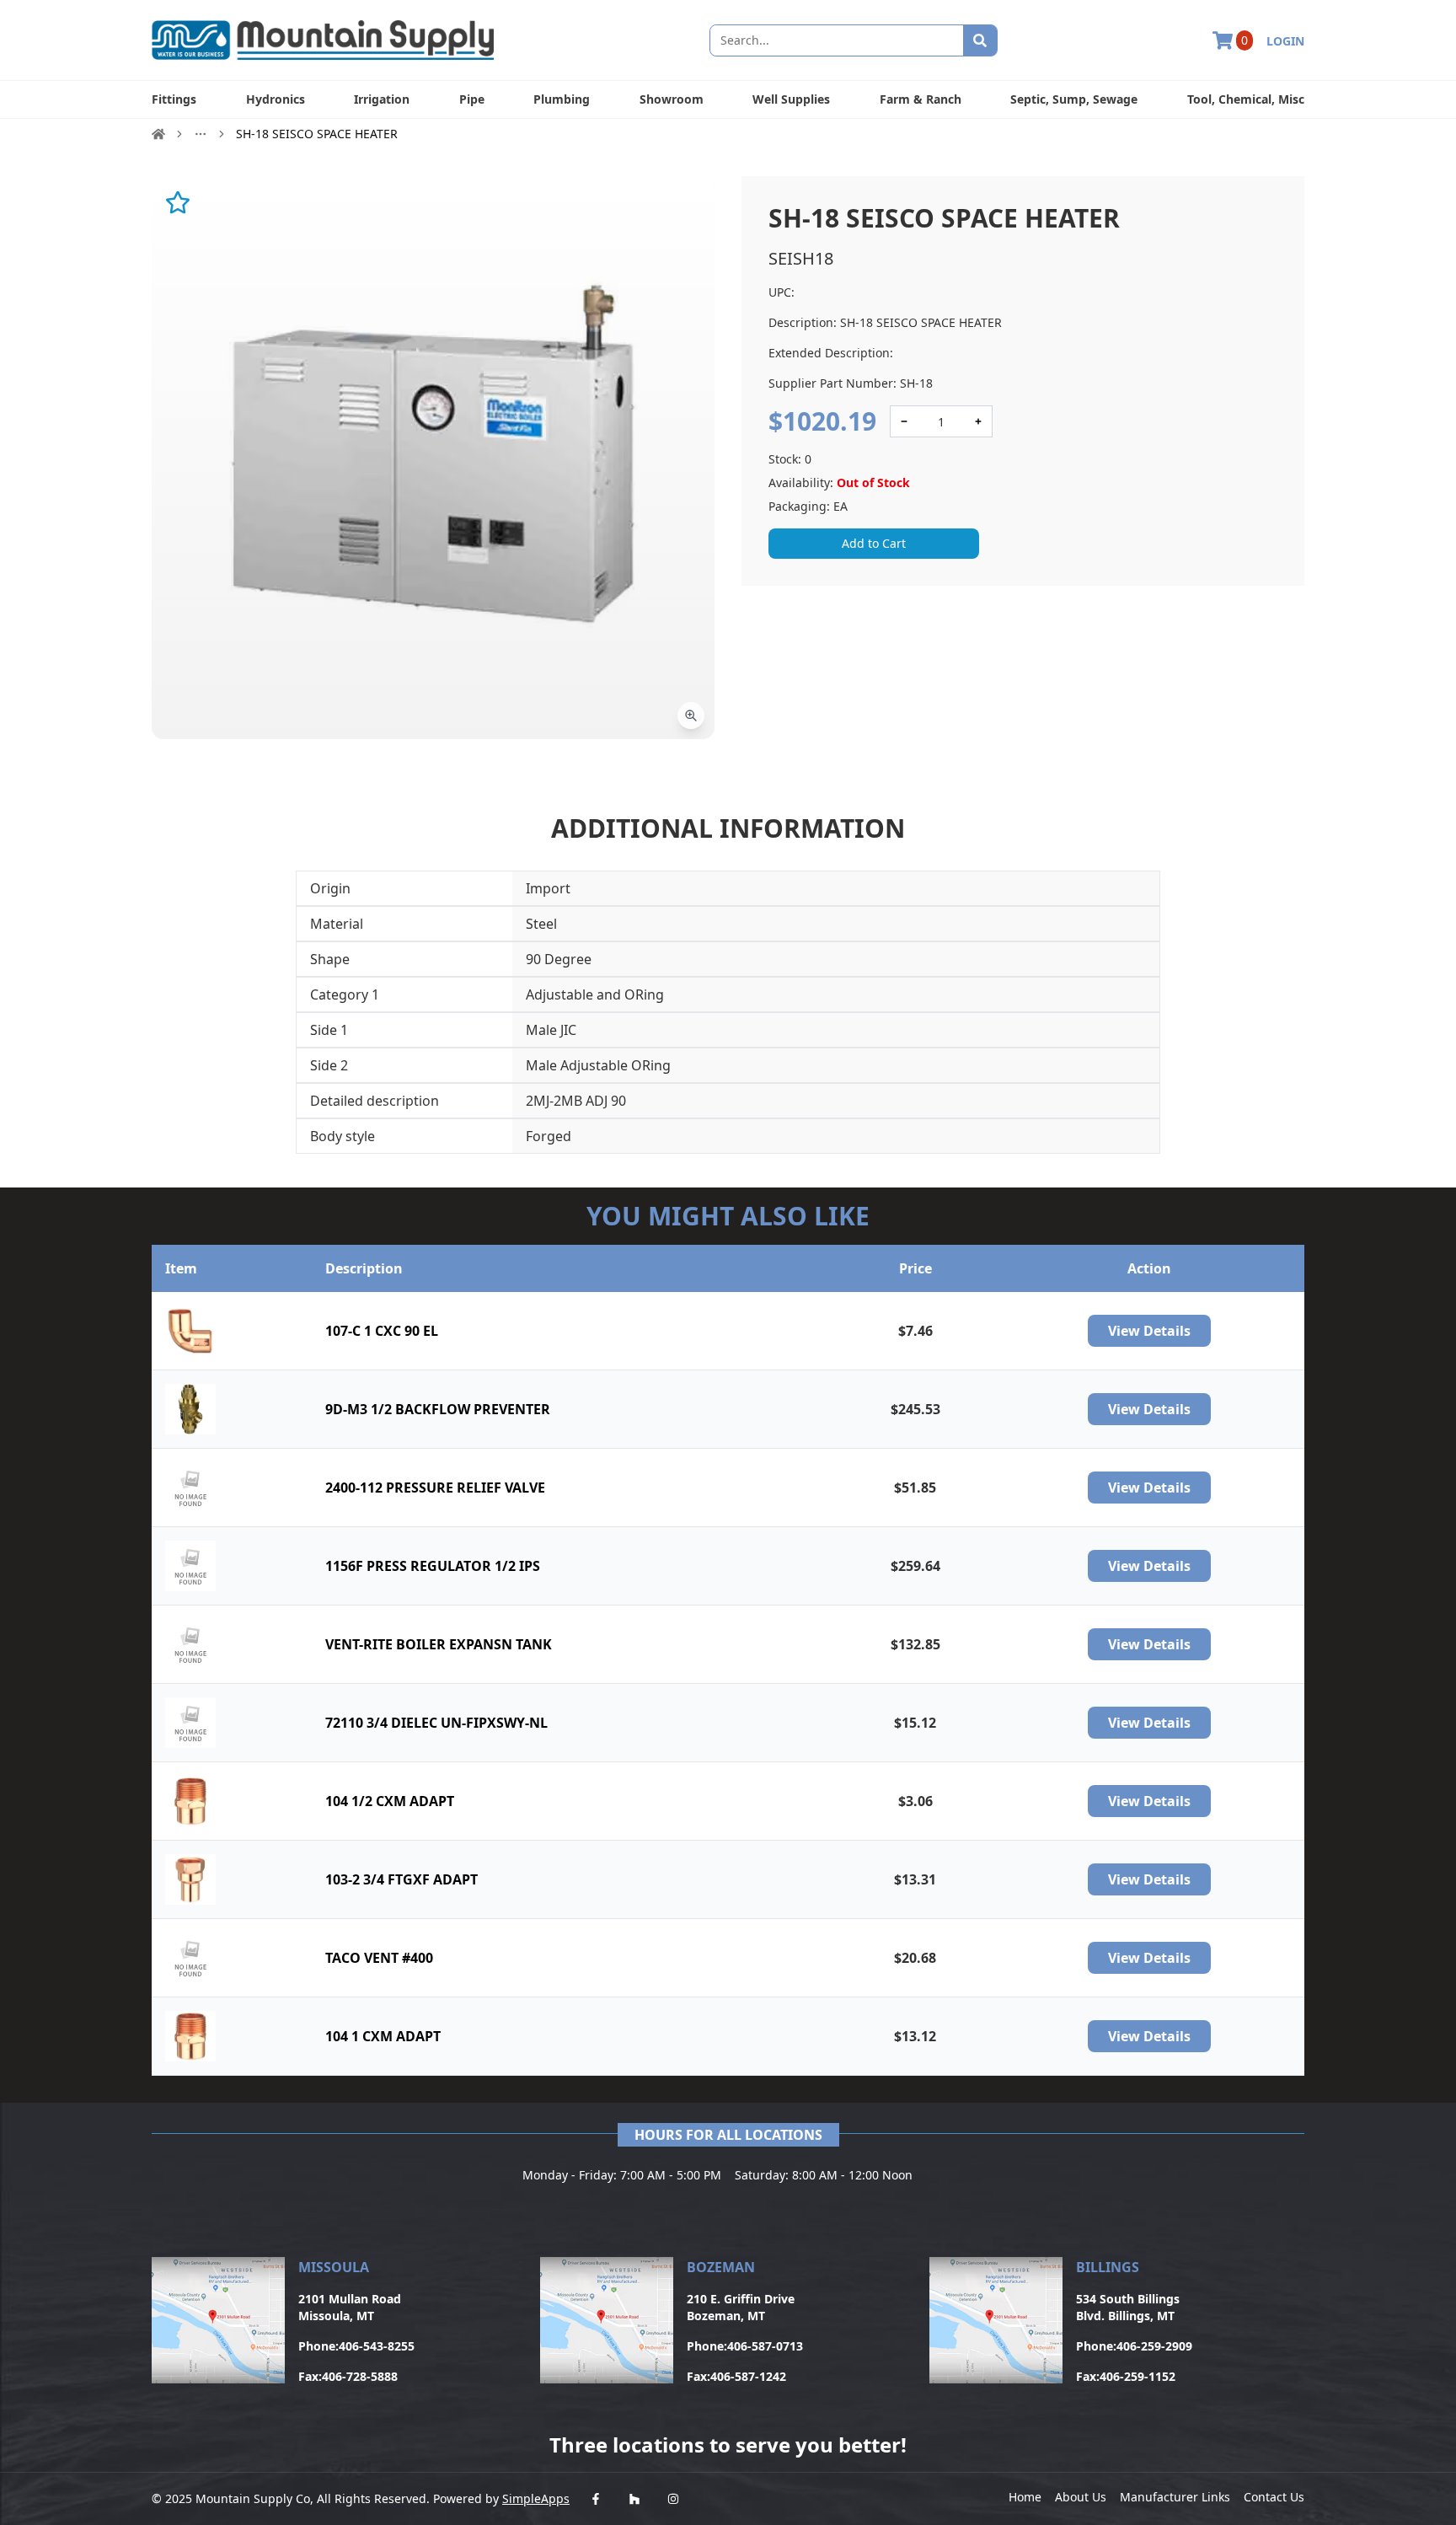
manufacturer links (1175, 2497)
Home (1025, 2497)
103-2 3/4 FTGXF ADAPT (401, 1879)
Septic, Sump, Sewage (1074, 99)
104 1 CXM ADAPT (383, 2036)
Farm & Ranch (921, 99)
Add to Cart (874, 543)
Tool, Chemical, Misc (1246, 99)
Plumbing (562, 99)
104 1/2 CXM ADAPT (390, 1801)
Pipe (472, 99)
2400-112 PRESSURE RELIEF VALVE (435, 1488)
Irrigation (382, 99)
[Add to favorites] (178, 202)
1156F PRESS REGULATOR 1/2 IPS (433, 1566)
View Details (1149, 1331)
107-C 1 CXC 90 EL (382, 1331)
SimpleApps (536, 2498)
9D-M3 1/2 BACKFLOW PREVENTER (438, 1409)
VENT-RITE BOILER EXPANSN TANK (439, 1644)
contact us (1274, 2497)
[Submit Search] (980, 40)
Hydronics (276, 99)
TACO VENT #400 (379, 1958)
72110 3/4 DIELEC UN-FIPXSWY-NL (436, 1723)
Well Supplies (791, 99)
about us (1081, 2497)
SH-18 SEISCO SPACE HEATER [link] (317, 134)
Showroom (672, 99)
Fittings (174, 99)
